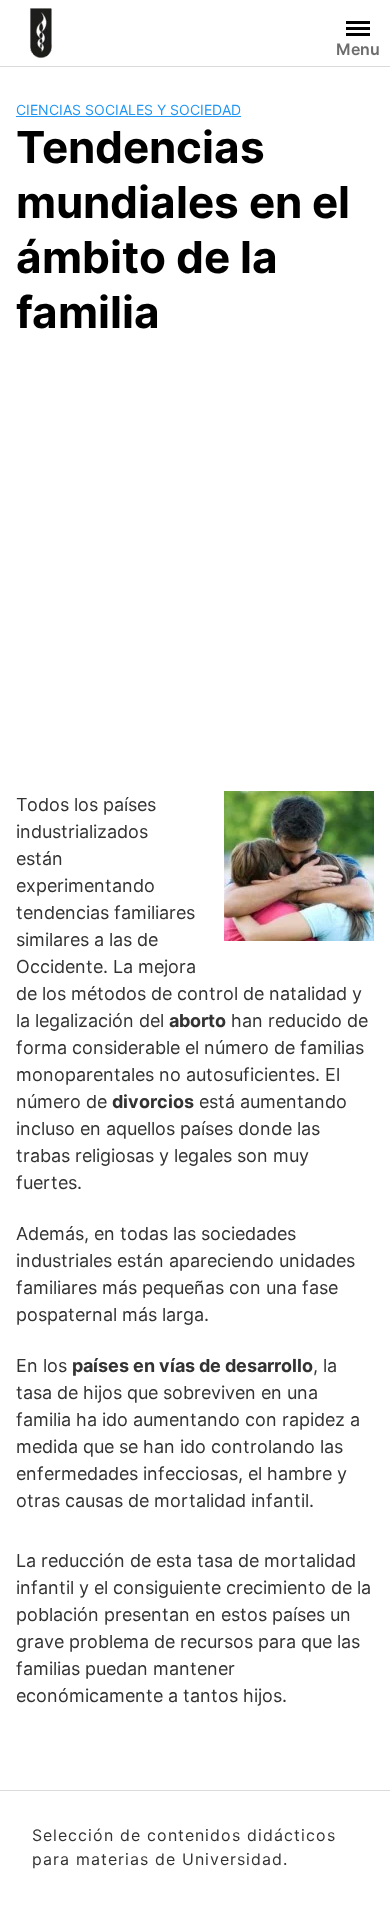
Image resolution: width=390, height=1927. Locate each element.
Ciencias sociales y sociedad (128, 109)
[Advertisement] (195, 561)
